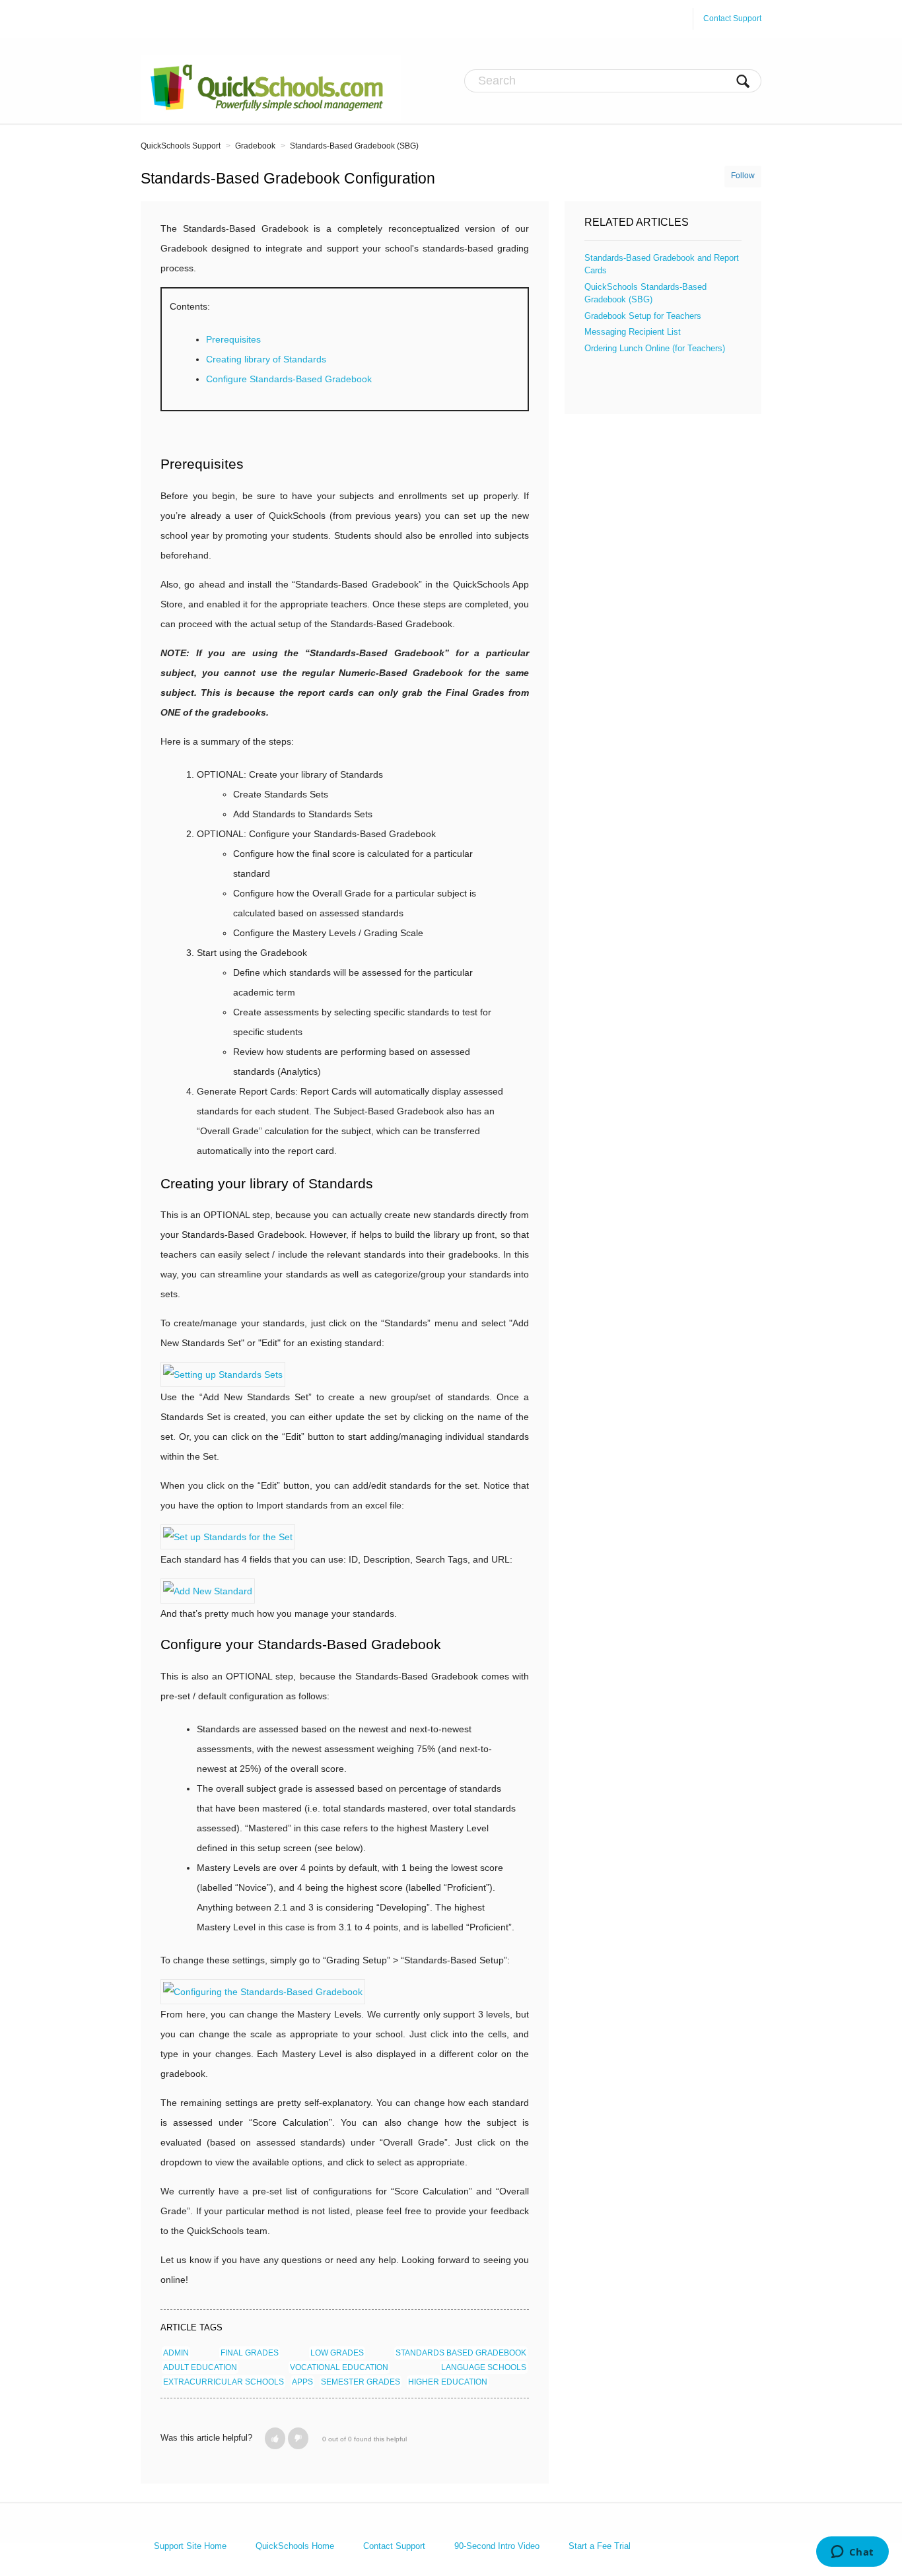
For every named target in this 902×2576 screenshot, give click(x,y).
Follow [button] (743, 176)
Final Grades (250, 2353)
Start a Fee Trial (600, 2546)
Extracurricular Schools (224, 2382)
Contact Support (732, 18)
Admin (176, 2353)
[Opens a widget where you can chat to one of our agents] (852, 2553)
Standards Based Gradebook (461, 2353)
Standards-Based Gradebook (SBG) (354, 146)
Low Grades (337, 2353)
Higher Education (448, 2382)
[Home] (271, 87)
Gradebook (255, 146)
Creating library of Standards (266, 359)
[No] (298, 2438)
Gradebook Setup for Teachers (643, 316)
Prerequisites (233, 339)
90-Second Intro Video (498, 2546)
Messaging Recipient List (633, 332)
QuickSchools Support (181, 146)
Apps (302, 2382)
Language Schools (484, 2367)
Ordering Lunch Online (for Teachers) (655, 348)
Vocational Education (339, 2367)
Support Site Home (191, 2546)
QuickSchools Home (296, 2546)
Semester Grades (361, 2382)
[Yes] (275, 2438)
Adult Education (200, 2367)
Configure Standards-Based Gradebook (289, 379)
